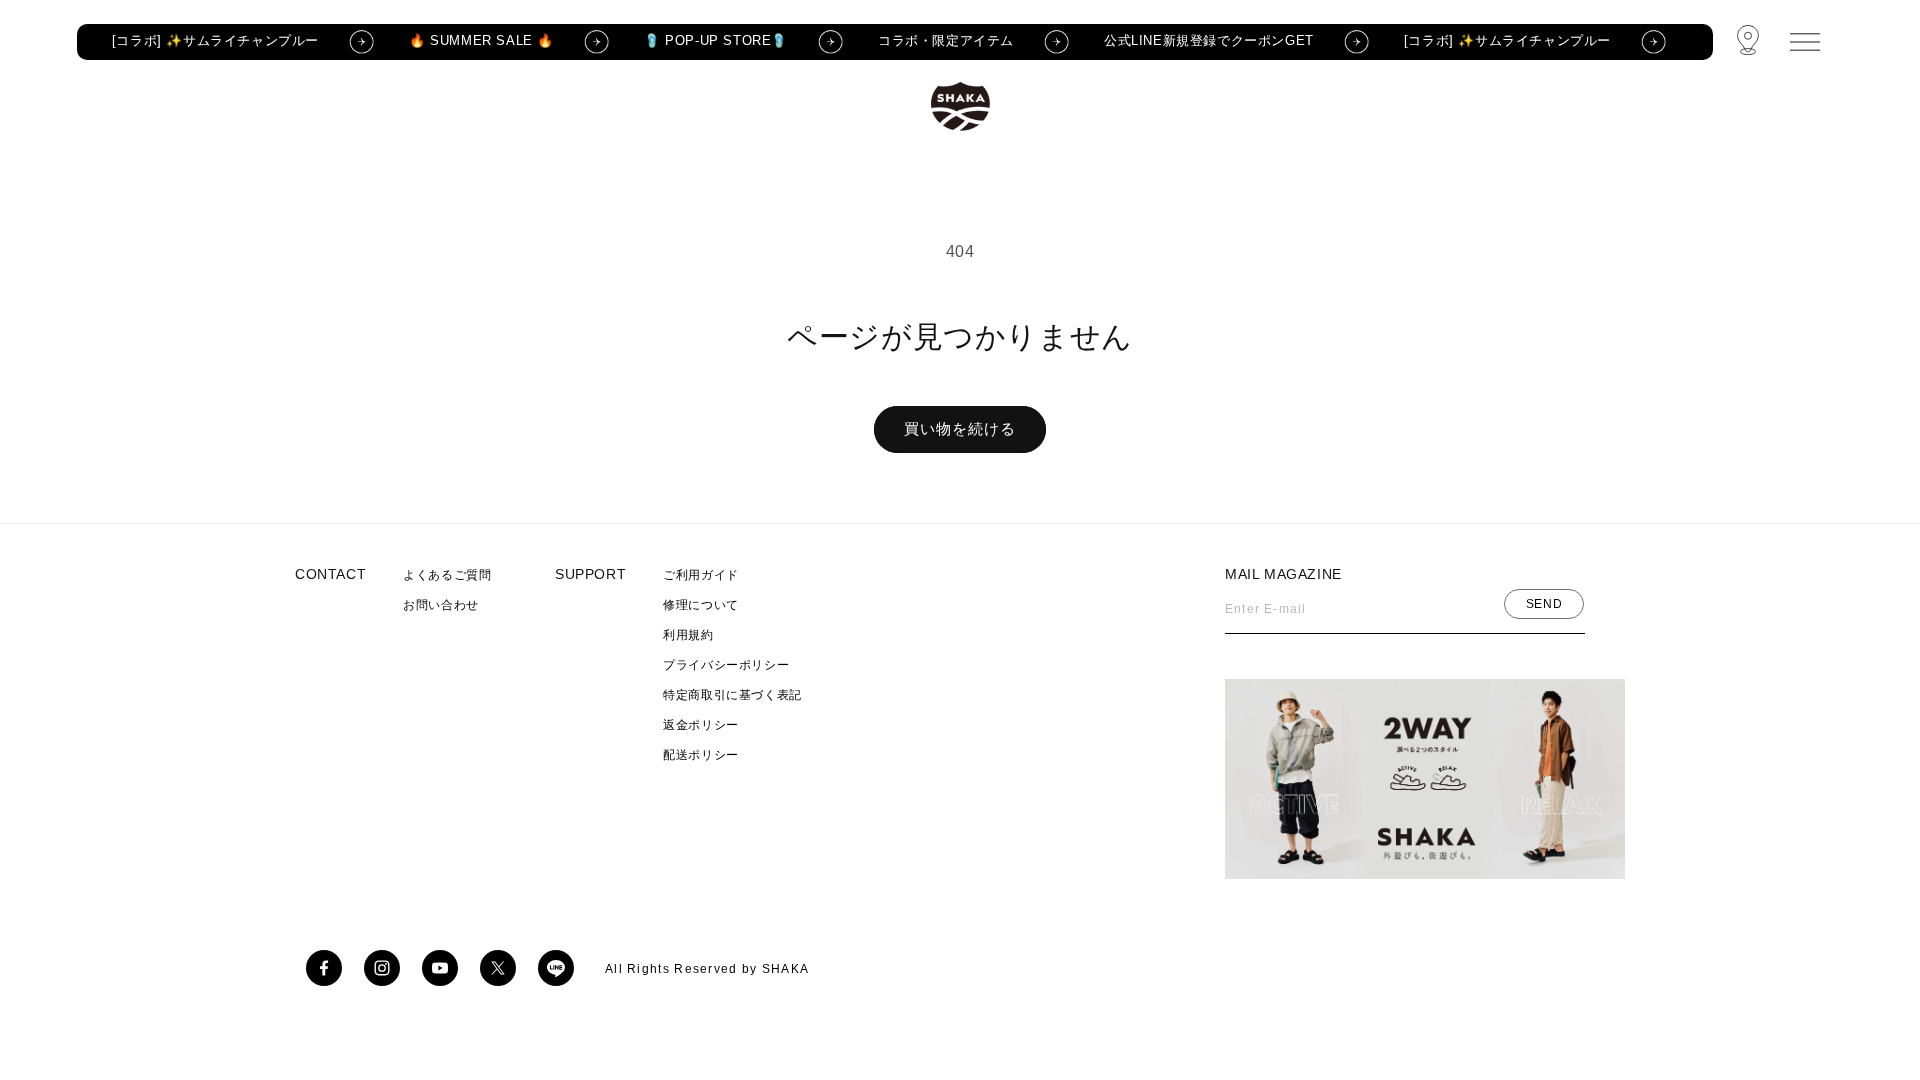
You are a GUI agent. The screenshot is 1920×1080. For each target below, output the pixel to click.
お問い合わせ (441, 605)
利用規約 (688, 635)
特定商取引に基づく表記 (732, 695)
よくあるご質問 (447, 575)
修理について (701, 605)
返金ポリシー (701, 725)
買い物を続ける (960, 428)
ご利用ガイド (701, 575)
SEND (1544, 604)
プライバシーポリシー (726, 665)
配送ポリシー (701, 755)
